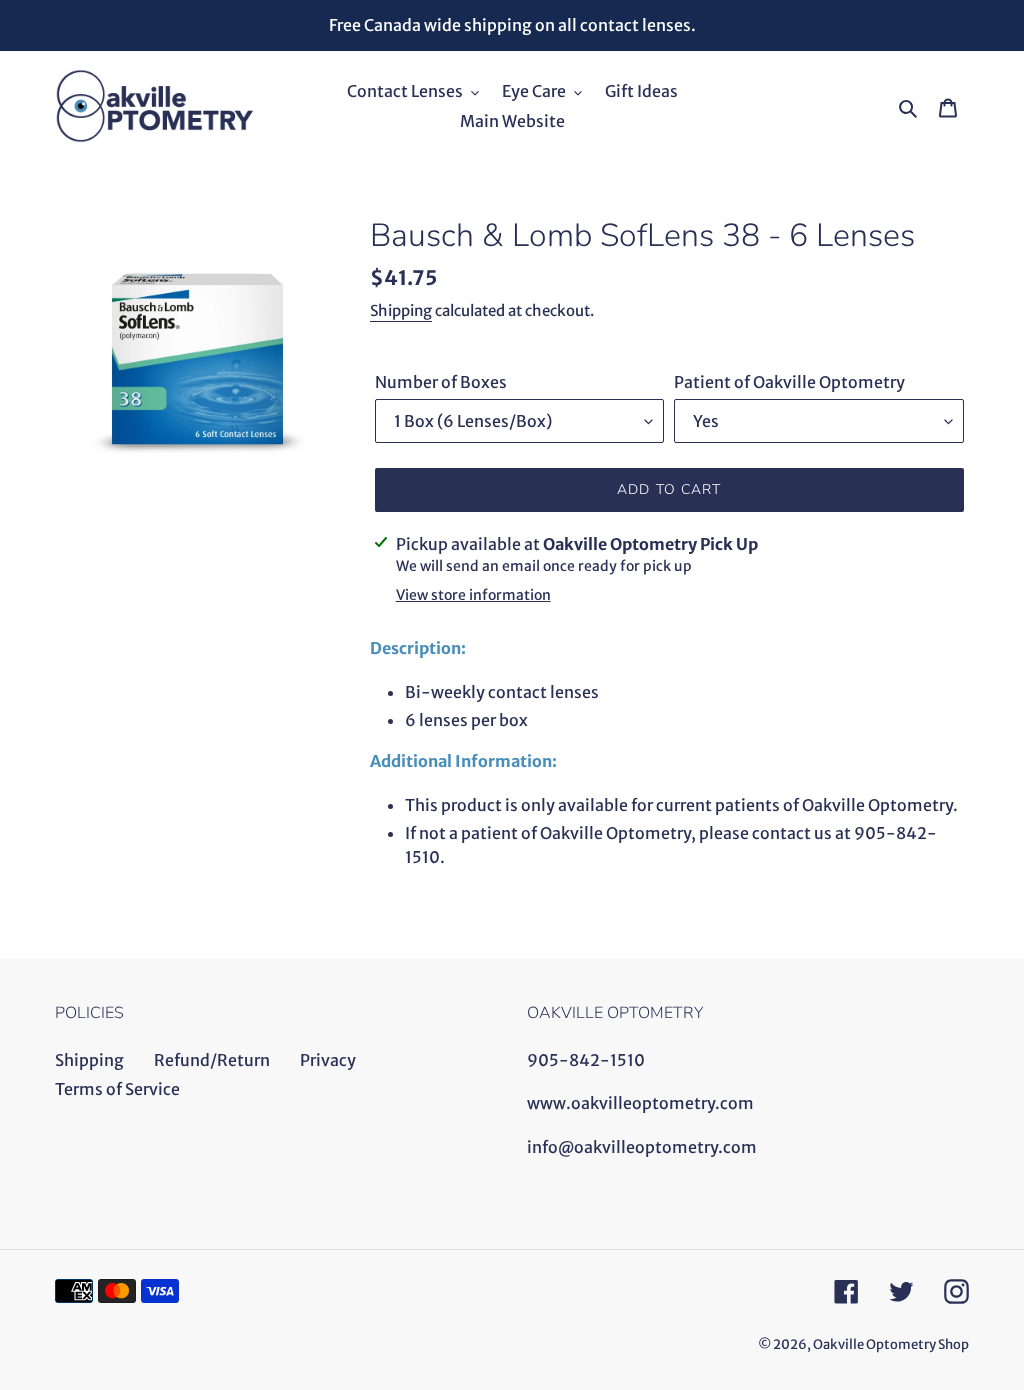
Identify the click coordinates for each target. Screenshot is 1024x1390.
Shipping (401, 310)
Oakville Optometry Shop (891, 1344)
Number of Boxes (441, 382)
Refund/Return (212, 1060)
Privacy (328, 1060)
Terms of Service (117, 1089)
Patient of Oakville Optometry (789, 382)
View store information (473, 595)
